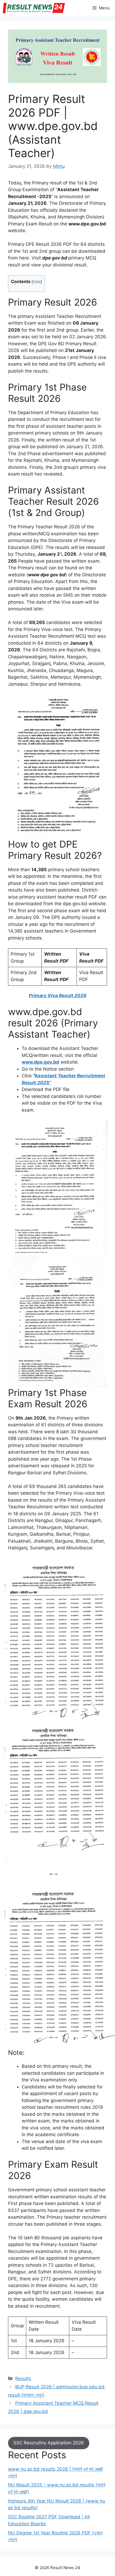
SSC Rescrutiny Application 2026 (49, 2443)
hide (37, 282)
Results (23, 2378)
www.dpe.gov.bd (40, 1062)
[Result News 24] (34, 8)
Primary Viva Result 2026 (58, 996)
